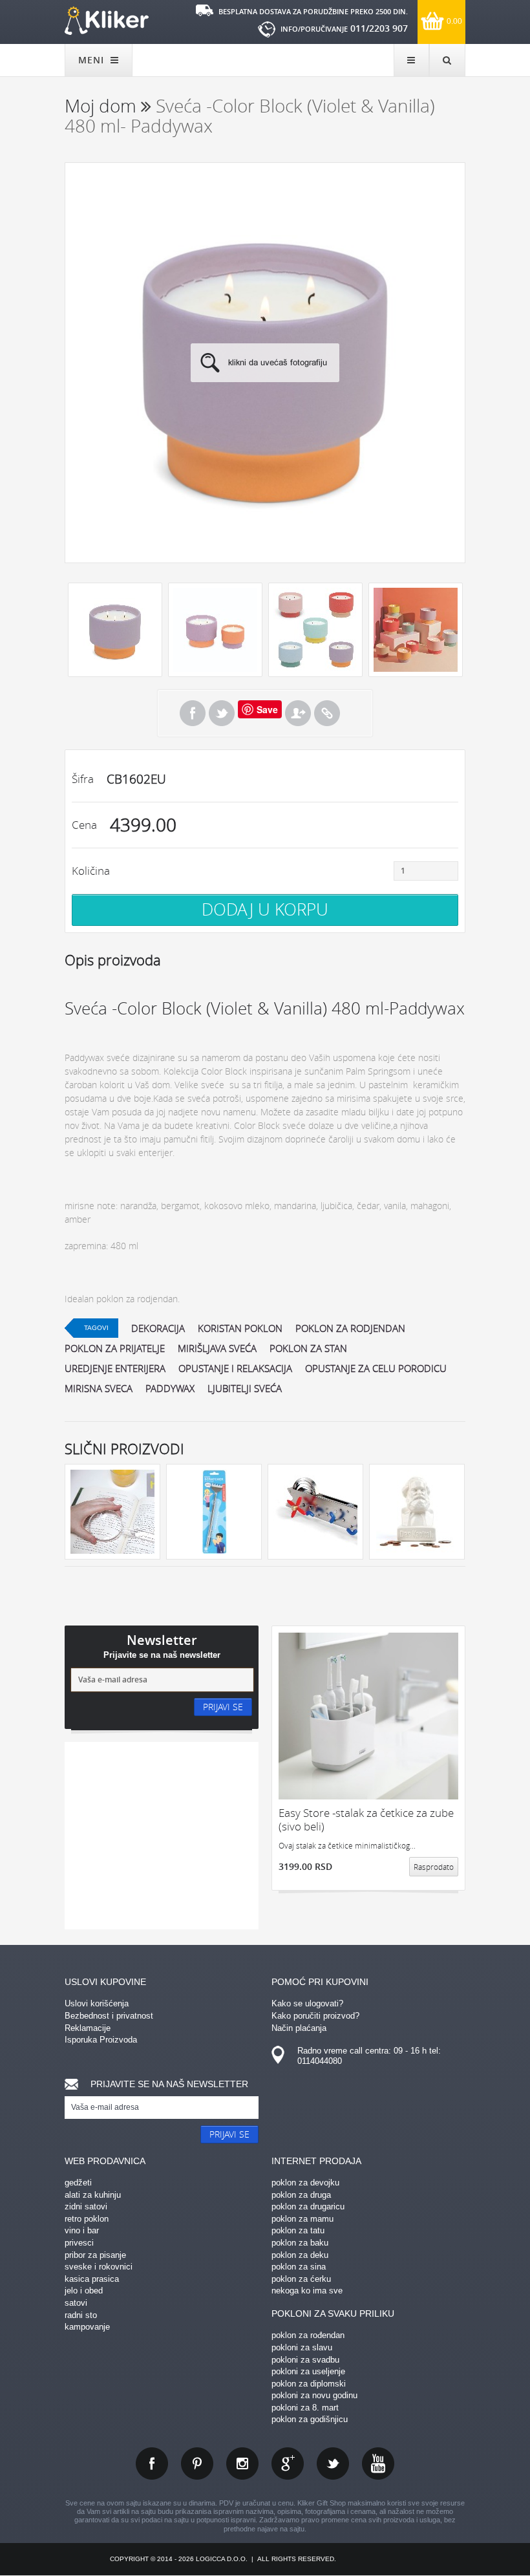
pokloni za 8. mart (305, 2408)
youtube (378, 2463)
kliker (107, 21)
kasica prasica (92, 2279)
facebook (152, 2463)
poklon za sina (299, 2267)
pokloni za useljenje (308, 2371)
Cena (84, 825)
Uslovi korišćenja (97, 2003)
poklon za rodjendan (350, 1328)
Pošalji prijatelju (298, 713)
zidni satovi (86, 2206)
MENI (93, 60)
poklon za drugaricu (308, 2206)
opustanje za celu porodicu (376, 1368)
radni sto (81, 2315)
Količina (91, 871)
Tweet (222, 713)
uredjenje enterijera (115, 1368)
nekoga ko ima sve (307, 2291)
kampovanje (87, 2327)
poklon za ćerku (301, 2279)
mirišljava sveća (217, 1348)
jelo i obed (84, 2291)
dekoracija (158, 1328)
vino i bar (82, 2230)
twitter (333, 2463)
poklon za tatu (298, 2230)
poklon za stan (308, 1348)
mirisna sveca (99, 1388)
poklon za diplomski (309, 2384)
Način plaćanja (299, 2028)
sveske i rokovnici (99, 2267)
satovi (76, 2303)
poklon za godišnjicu (310, 2419)
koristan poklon (240, 1328)
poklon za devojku (305, 2183)
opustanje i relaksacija (235, 1368)
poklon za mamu (302, 2219)
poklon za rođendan (308, 2335)
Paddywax (170, 1388)
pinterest (197, 2463)
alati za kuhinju (93, 2195)
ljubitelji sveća (245, 1388)
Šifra (83, 779)
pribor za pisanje (95, 2255)
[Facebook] (193, 713)
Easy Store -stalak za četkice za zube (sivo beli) (366, 1820)
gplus (288, 2463)
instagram (242, 2463)
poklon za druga (301, 2195)
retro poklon (87, 2219)
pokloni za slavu (302, 2347)
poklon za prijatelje (115, 1348)
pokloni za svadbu (305, 2360)
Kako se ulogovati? (307, 2003)
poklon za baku (300, 2243)
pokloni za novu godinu (314, 2395)
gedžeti (78, 2183)
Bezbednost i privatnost (109, 2016)
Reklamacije (88, 2028)
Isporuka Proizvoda (101, 2040)
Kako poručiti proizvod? (315, 2016)
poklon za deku (300, 2255)
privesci (79, 2243)
